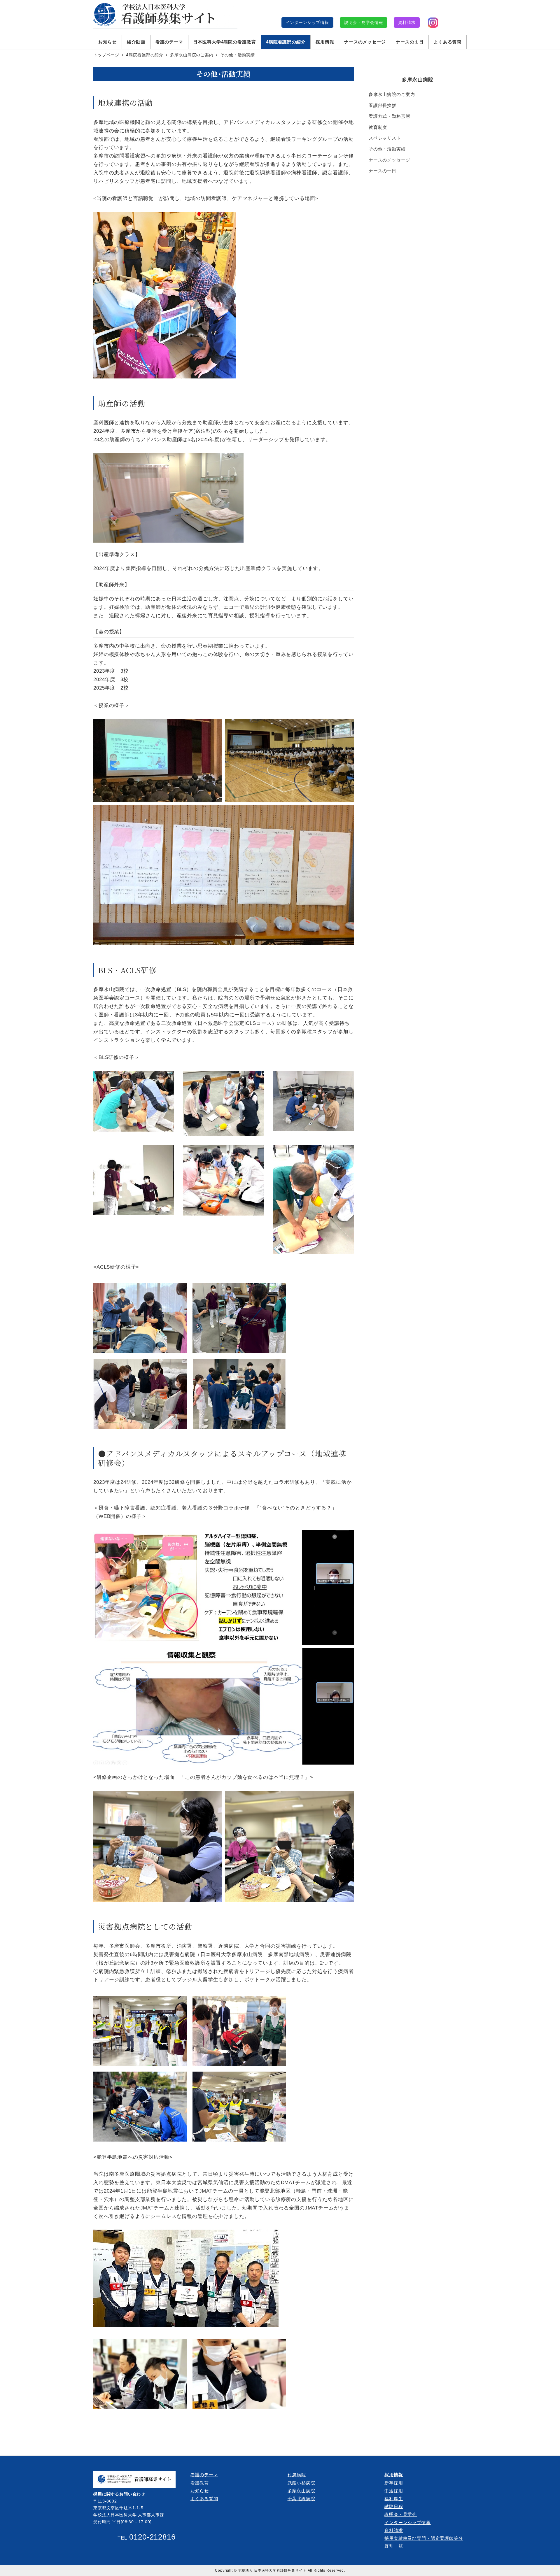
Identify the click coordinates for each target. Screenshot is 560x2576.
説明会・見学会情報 (364, 22)
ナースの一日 (383, 171)
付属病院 (297, 2475)
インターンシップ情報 (307, 22)
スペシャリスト (385, 138)
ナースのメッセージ (390, 160)
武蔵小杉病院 (301, 2483)
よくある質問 (204, 2499)
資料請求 (407, 22)
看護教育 (200, 2483)
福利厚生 (394, 2499)
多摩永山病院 (301, 2491)
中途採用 (394, 2491)
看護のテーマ (204, 2475)
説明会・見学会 (401, 2514)
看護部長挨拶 (383, 105)
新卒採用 (394, 2483)
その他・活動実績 (387, 149)
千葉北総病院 (301, 2499)
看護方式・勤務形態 (390, 116)
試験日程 (394, 2506)
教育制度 (378, 127)
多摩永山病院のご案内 (392, 94)
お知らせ (200, 2491)
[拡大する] (346, 1537)
